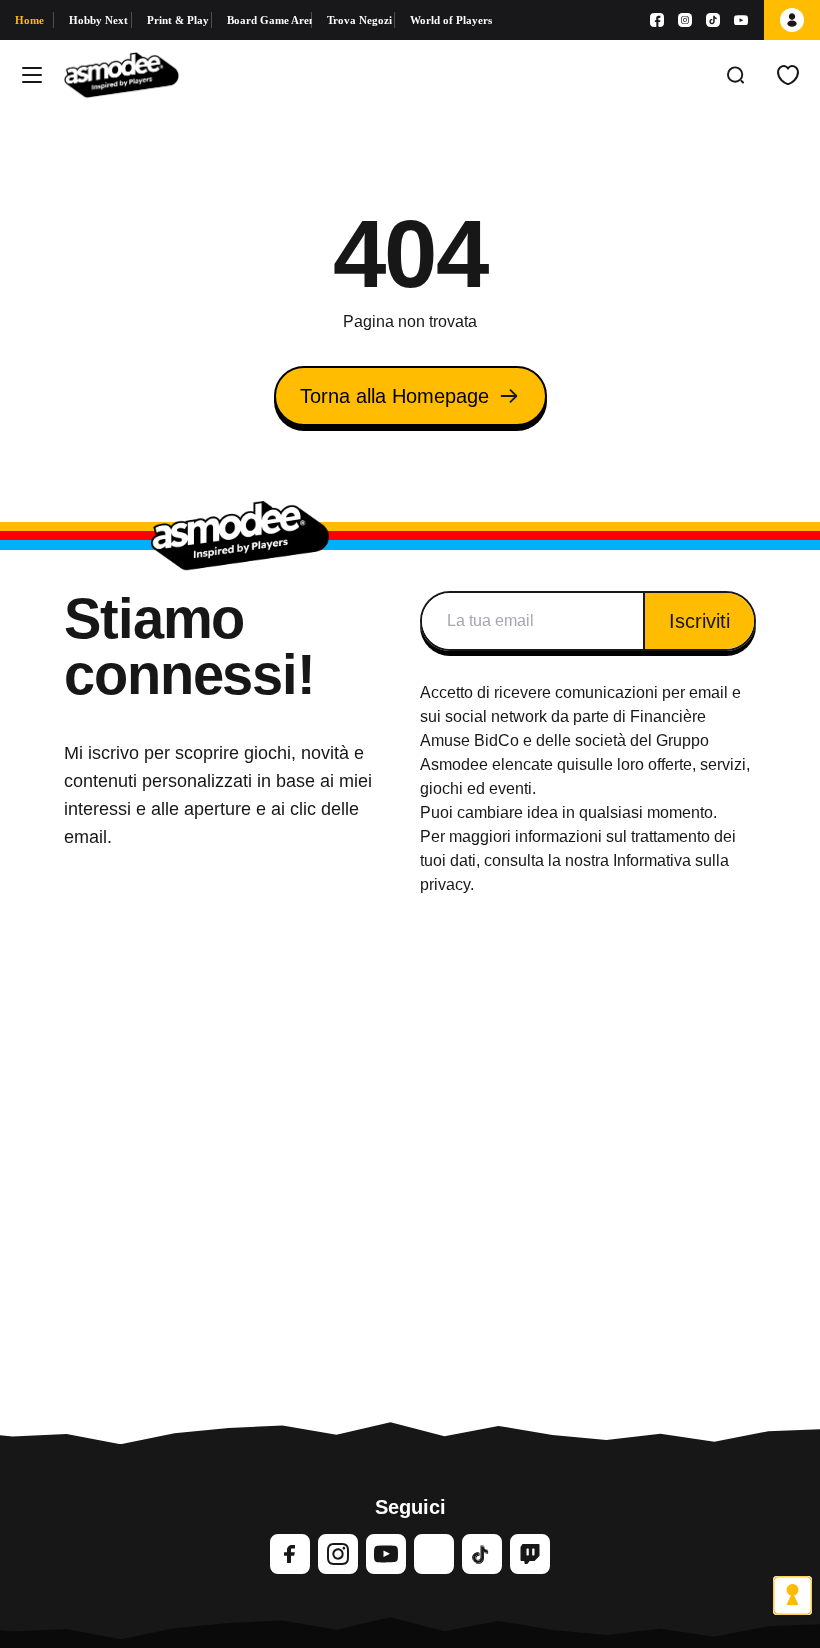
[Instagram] (685, 20)
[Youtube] (741, 20)
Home (29, 20)
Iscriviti (699, 621)
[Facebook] (657, 20)
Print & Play (178, 20)
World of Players (451, 20)
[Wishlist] (788, 75)
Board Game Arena (269, 20)
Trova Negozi (359, 20)
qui (568, 764)
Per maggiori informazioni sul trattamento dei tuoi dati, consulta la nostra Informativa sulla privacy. (578, 860)
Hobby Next (98, 20)
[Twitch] (530, 1554)
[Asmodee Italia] (121, 75)
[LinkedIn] (434, 1554)
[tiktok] (482, 1554)
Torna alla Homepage (394, 396)
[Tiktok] (713, 20)
